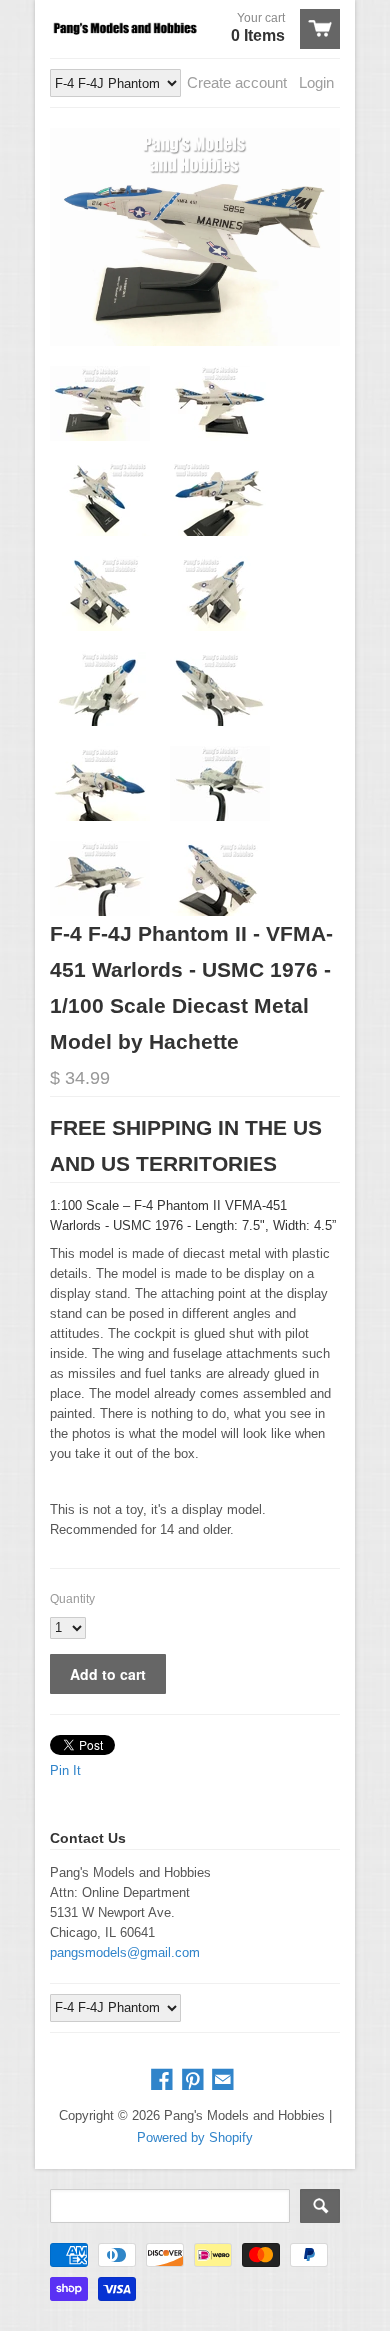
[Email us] (225, 2080)
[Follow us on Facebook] (164, 2080)
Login (316, 82)
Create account (237, 82)
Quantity (72, 1599)
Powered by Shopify (195, 2137)
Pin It (65, 1770)
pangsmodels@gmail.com (125, 1952)
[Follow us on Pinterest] (195, 2080)
